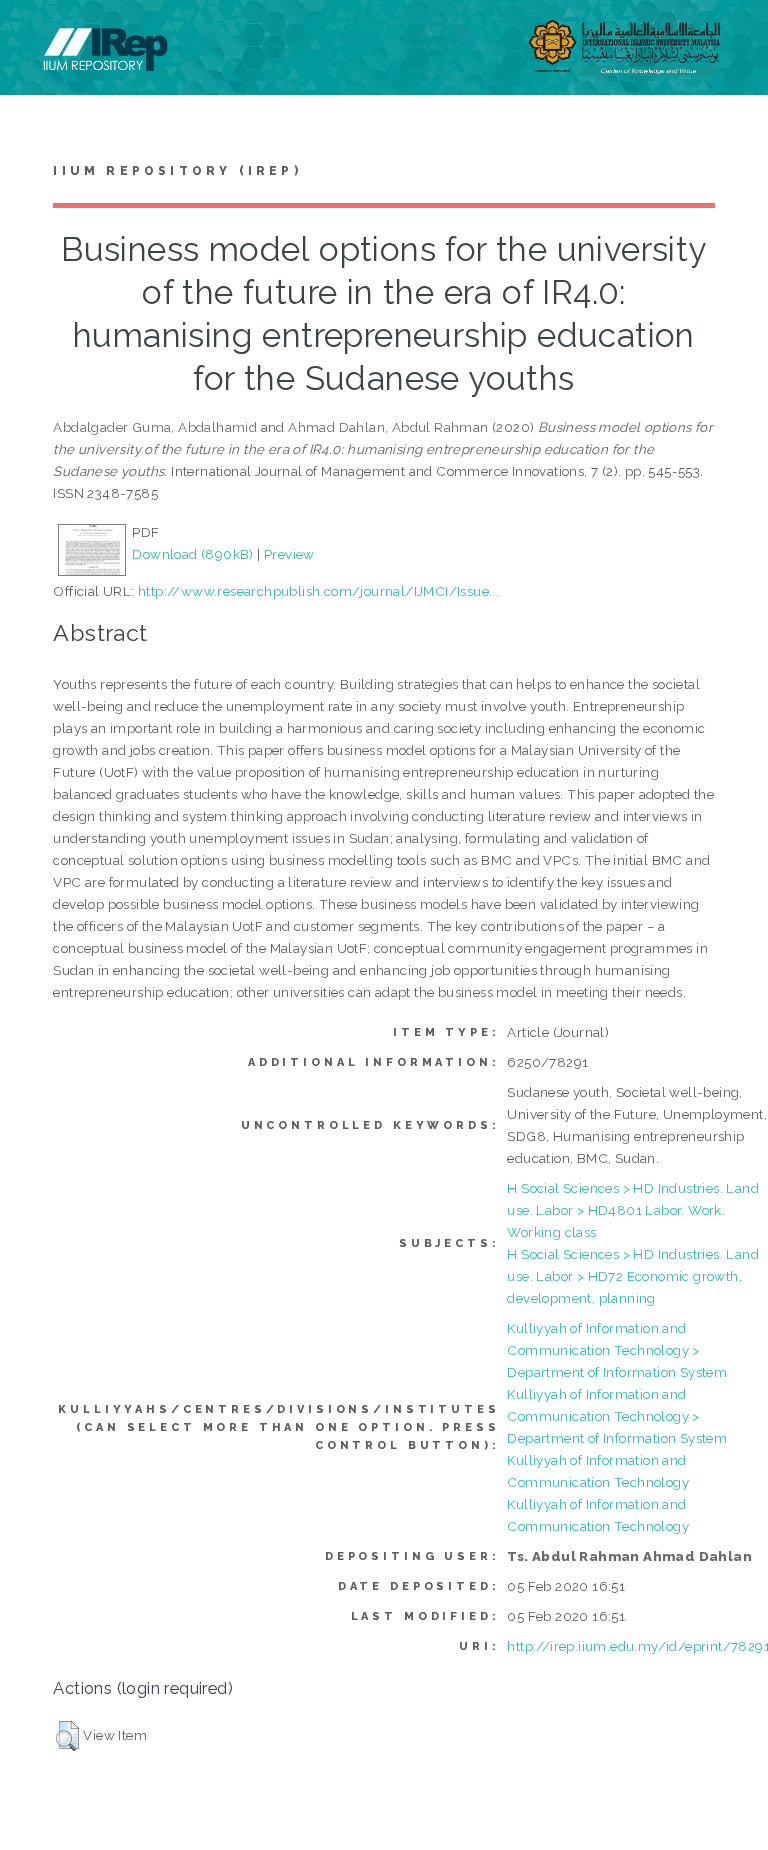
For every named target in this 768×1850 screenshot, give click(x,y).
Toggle (36, 37)
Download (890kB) (192, 554)
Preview (289, 554)
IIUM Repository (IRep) (177, 171)
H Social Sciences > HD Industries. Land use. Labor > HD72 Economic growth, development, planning (633, 1276)
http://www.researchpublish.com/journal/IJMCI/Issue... (318, 591)
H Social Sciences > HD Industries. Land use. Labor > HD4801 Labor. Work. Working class (633, 1210)
